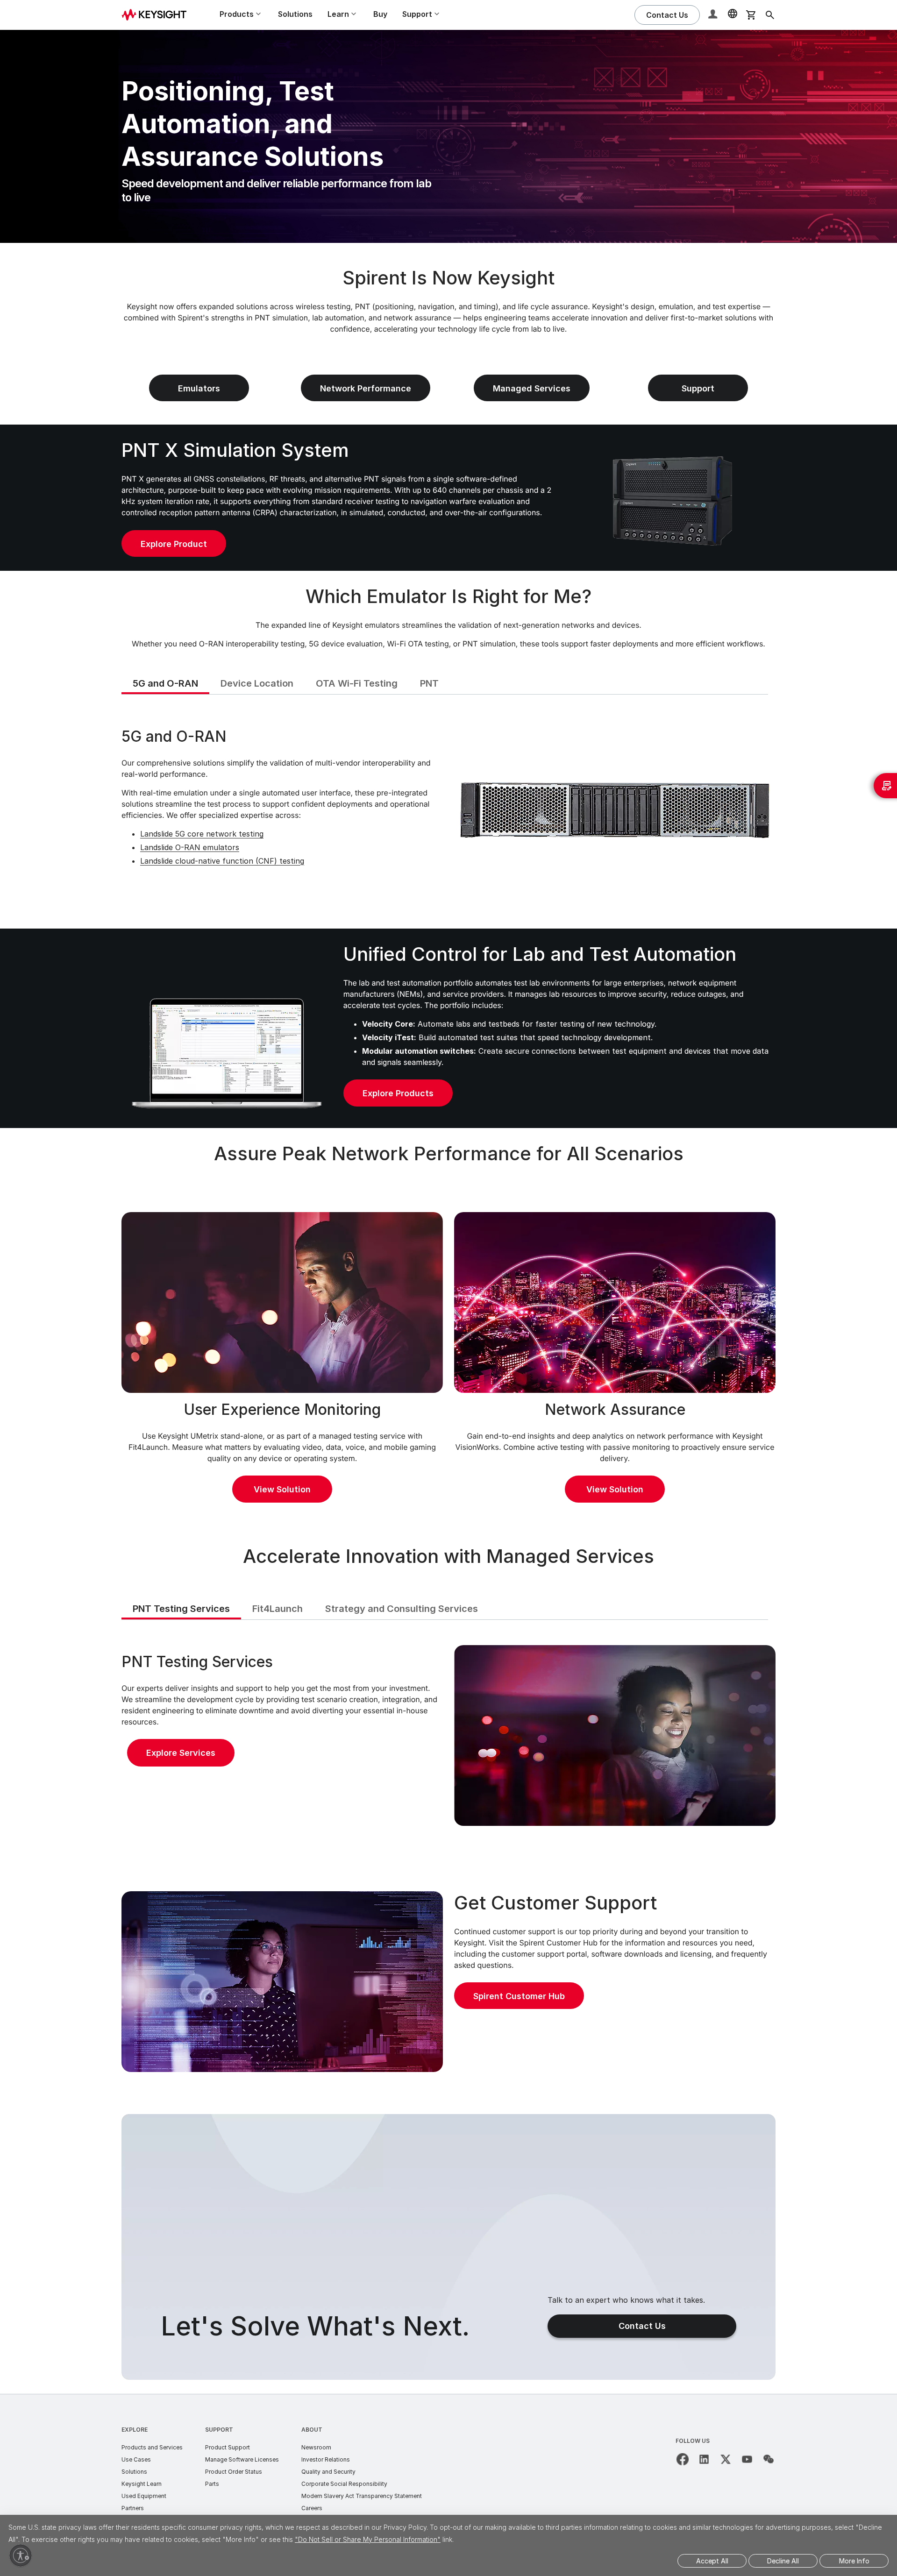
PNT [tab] (429, 683)
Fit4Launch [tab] (278, 1609)
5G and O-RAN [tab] (165, 683)
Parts (212, 2484)
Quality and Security (328, 2472)
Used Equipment (144, 2496)
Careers (312, 2508)
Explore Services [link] (181, 1753)
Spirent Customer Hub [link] (519, 1996)
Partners (133, 2508)
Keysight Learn (142, 2484)
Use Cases (136, 2459)
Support (219, 2430)
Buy (380, 14)
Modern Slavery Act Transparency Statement (362, 2496)
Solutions (295, 14)
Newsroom (316, 2447)
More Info (854, 2561)
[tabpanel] (448, 810)
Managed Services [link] (532, 388)
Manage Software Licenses (242, 2459)
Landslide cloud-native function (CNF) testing (222, 861)
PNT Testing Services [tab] (181, 1609)
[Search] (770, 15)
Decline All (783, 2561)
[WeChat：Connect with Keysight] (769, 2459)
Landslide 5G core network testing (202, 834)
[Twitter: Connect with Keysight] (726, 2459)
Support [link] (698, 388)
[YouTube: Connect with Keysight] (747, 2459)
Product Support (228, 2447)
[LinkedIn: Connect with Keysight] (704, 2459)
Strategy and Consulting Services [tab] (402, 1609)
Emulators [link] (199, 388)
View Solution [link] (282, 1489)
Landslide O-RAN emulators (190, 847)
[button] (714, 15)
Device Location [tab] (257, 683)
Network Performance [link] (366, 388)
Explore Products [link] (398, 1093)
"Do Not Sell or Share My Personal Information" (368, 2539)
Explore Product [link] (174, 544)
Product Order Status (234, 2472)
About (312, 2430)
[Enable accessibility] (21, 2555)
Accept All (712, 2561)
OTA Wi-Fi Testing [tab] (357, 683)
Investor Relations (326, 2459)
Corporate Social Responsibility (344, 2484)
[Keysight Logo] (157, 15)
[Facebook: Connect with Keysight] (683, 2459)
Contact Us (642, 2326)
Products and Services (152, 2447)
